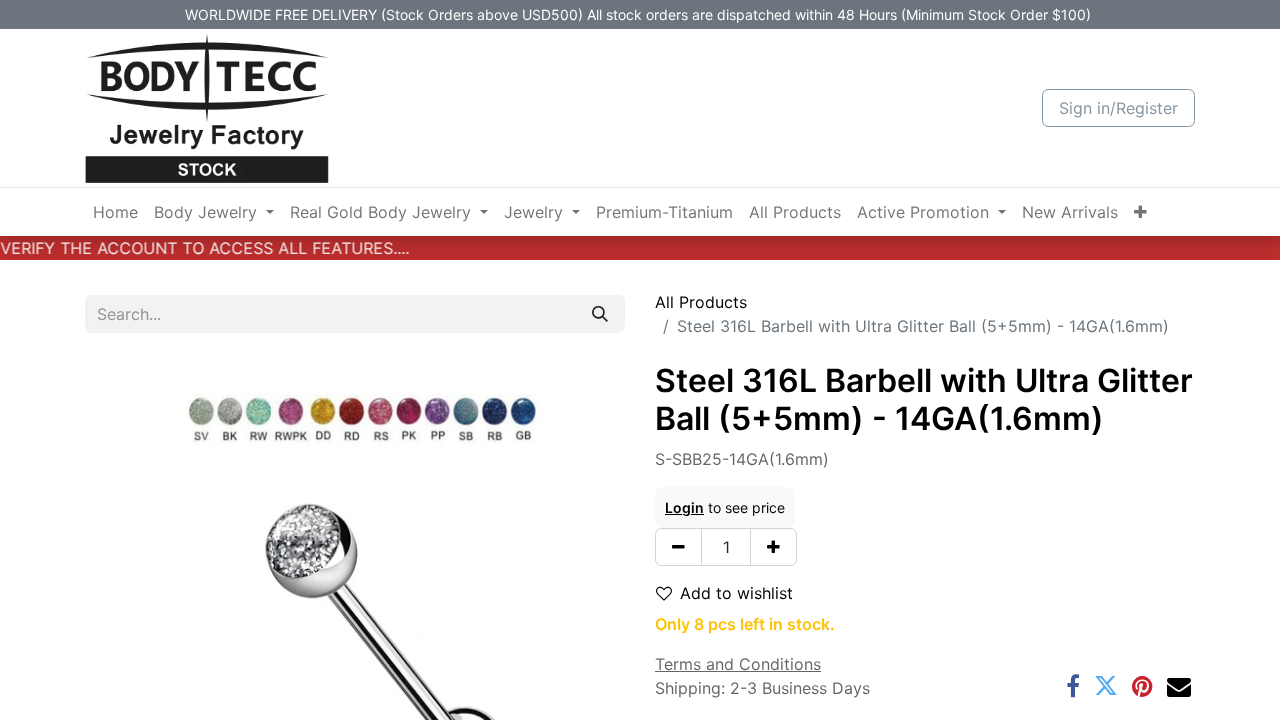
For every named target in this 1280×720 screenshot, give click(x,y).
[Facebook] (1073, 686)
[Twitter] (1106, 686)
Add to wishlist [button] (736, 593)
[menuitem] (115, 212)
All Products (701, 302)
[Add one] (773, 547)
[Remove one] (678, 547)
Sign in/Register (1118, 108)
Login (684, 507)
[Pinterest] (1142, 686)
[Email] (1179, 686)
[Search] (600, 314)
